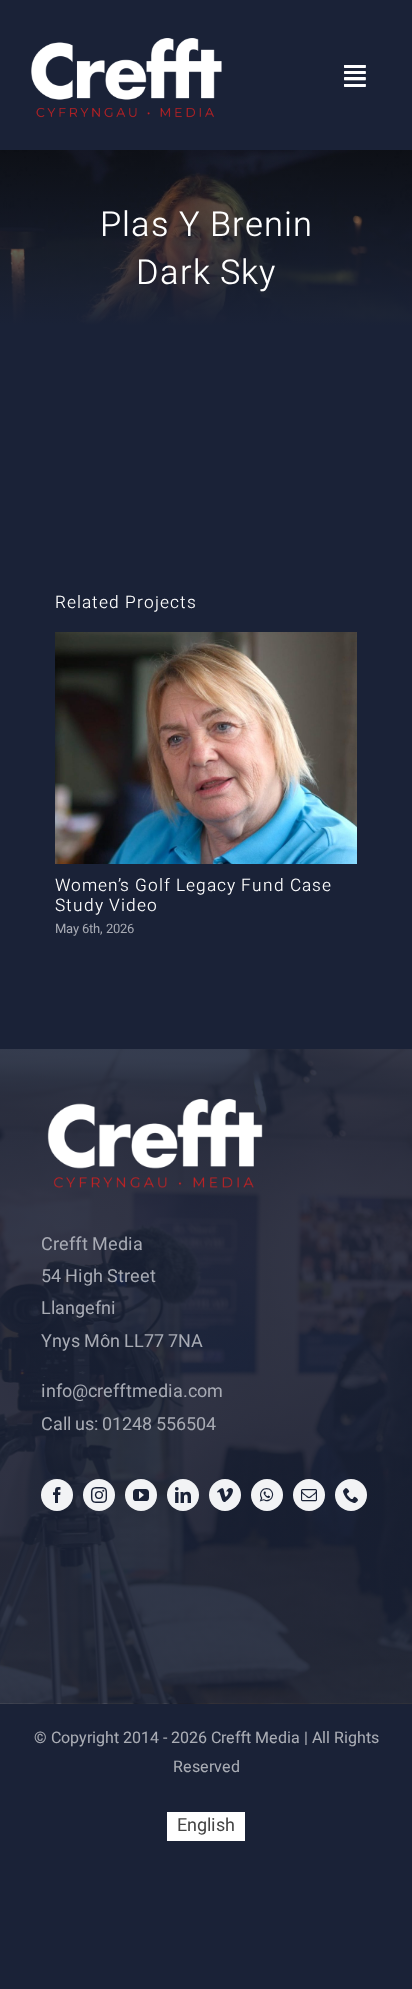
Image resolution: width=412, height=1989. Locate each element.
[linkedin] (183, 1495)
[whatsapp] (267, 1495)
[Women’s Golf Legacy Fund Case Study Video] (206, 748)
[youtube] (141, 1495)
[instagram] (99, 1495)
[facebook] (57, 1495)
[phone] (351, 1495)
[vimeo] (225, 1495)
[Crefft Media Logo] (125, 38)
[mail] (309, 1495)
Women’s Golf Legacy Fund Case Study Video (193, 896)
